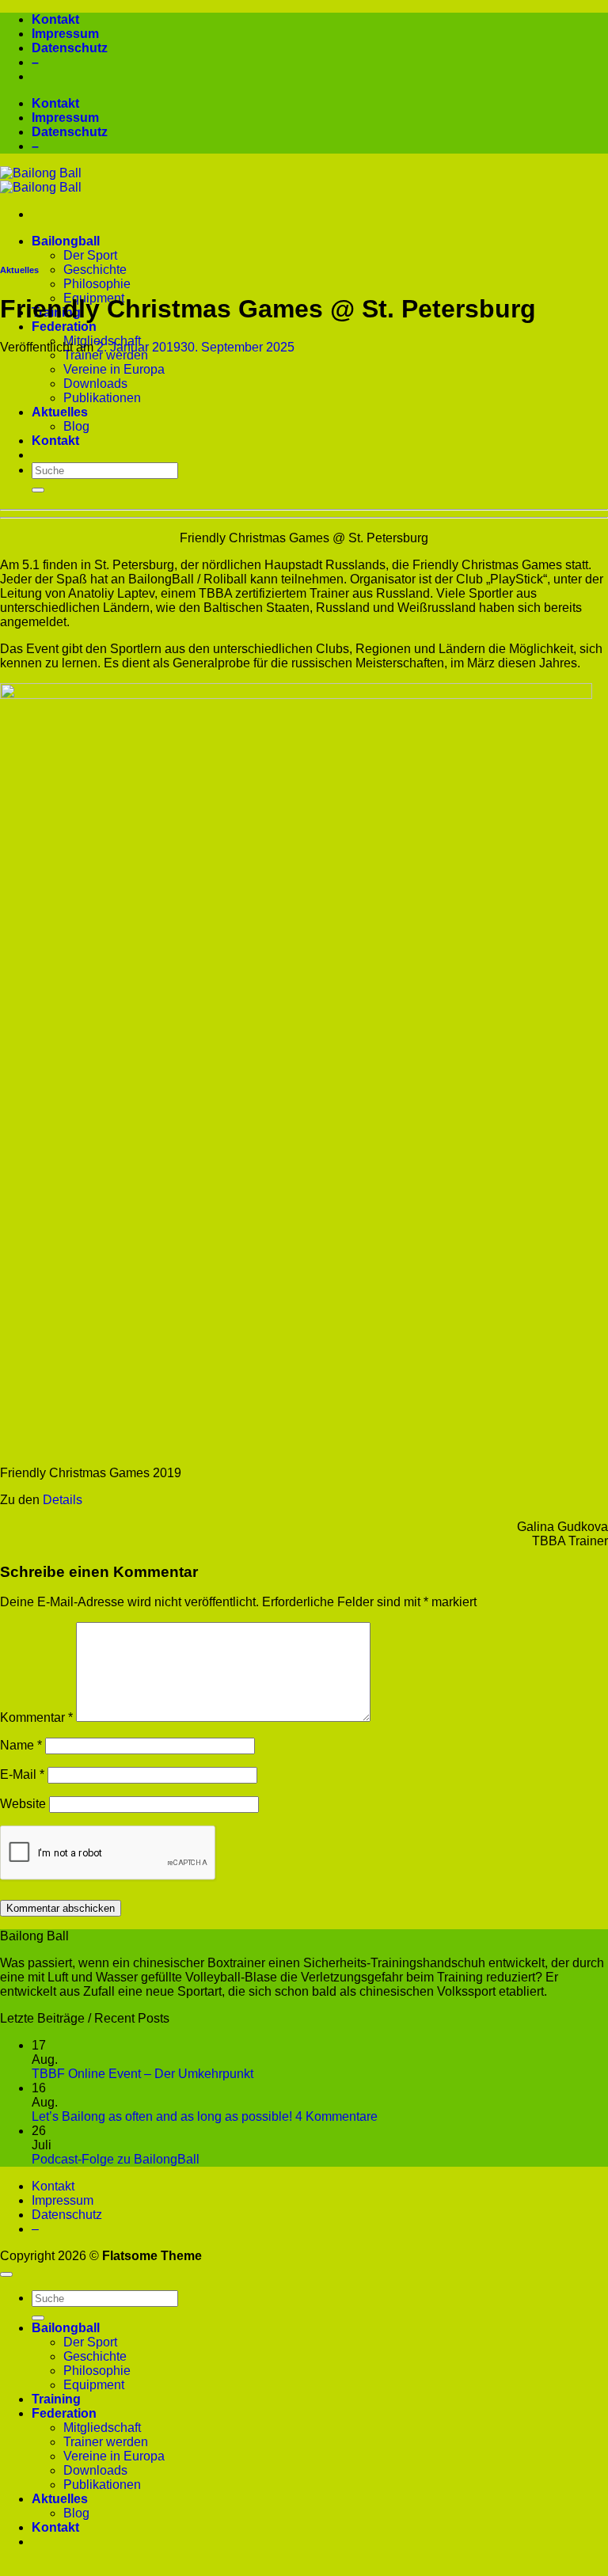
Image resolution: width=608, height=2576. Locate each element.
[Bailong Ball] (41, 180)
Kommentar (36, 1717)
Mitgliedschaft (102, 2428)
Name (21, 1745)
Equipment (94, 2385)
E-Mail (22, 1774)
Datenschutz (70, 48)
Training (56, 2399)
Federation (64, 327)
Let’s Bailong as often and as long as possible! (162, 2116)
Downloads (95, 384)
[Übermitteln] (38, 490)
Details (63, 1500)
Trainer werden (106, 355)
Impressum (65, 34)
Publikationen (102, 398)
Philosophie (97, 284)
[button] (304, 2569)
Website (23, 1804)
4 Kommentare (336, 2116)
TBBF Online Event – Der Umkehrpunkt (142, 2074)
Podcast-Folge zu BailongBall (116, 2159)
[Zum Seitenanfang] (6, 2274)
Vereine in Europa (114, 369)
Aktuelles (60, 412)
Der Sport (90, 255)
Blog (76, 426)
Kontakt (55, 19)
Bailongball (66, 241)
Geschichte (95, 270)
